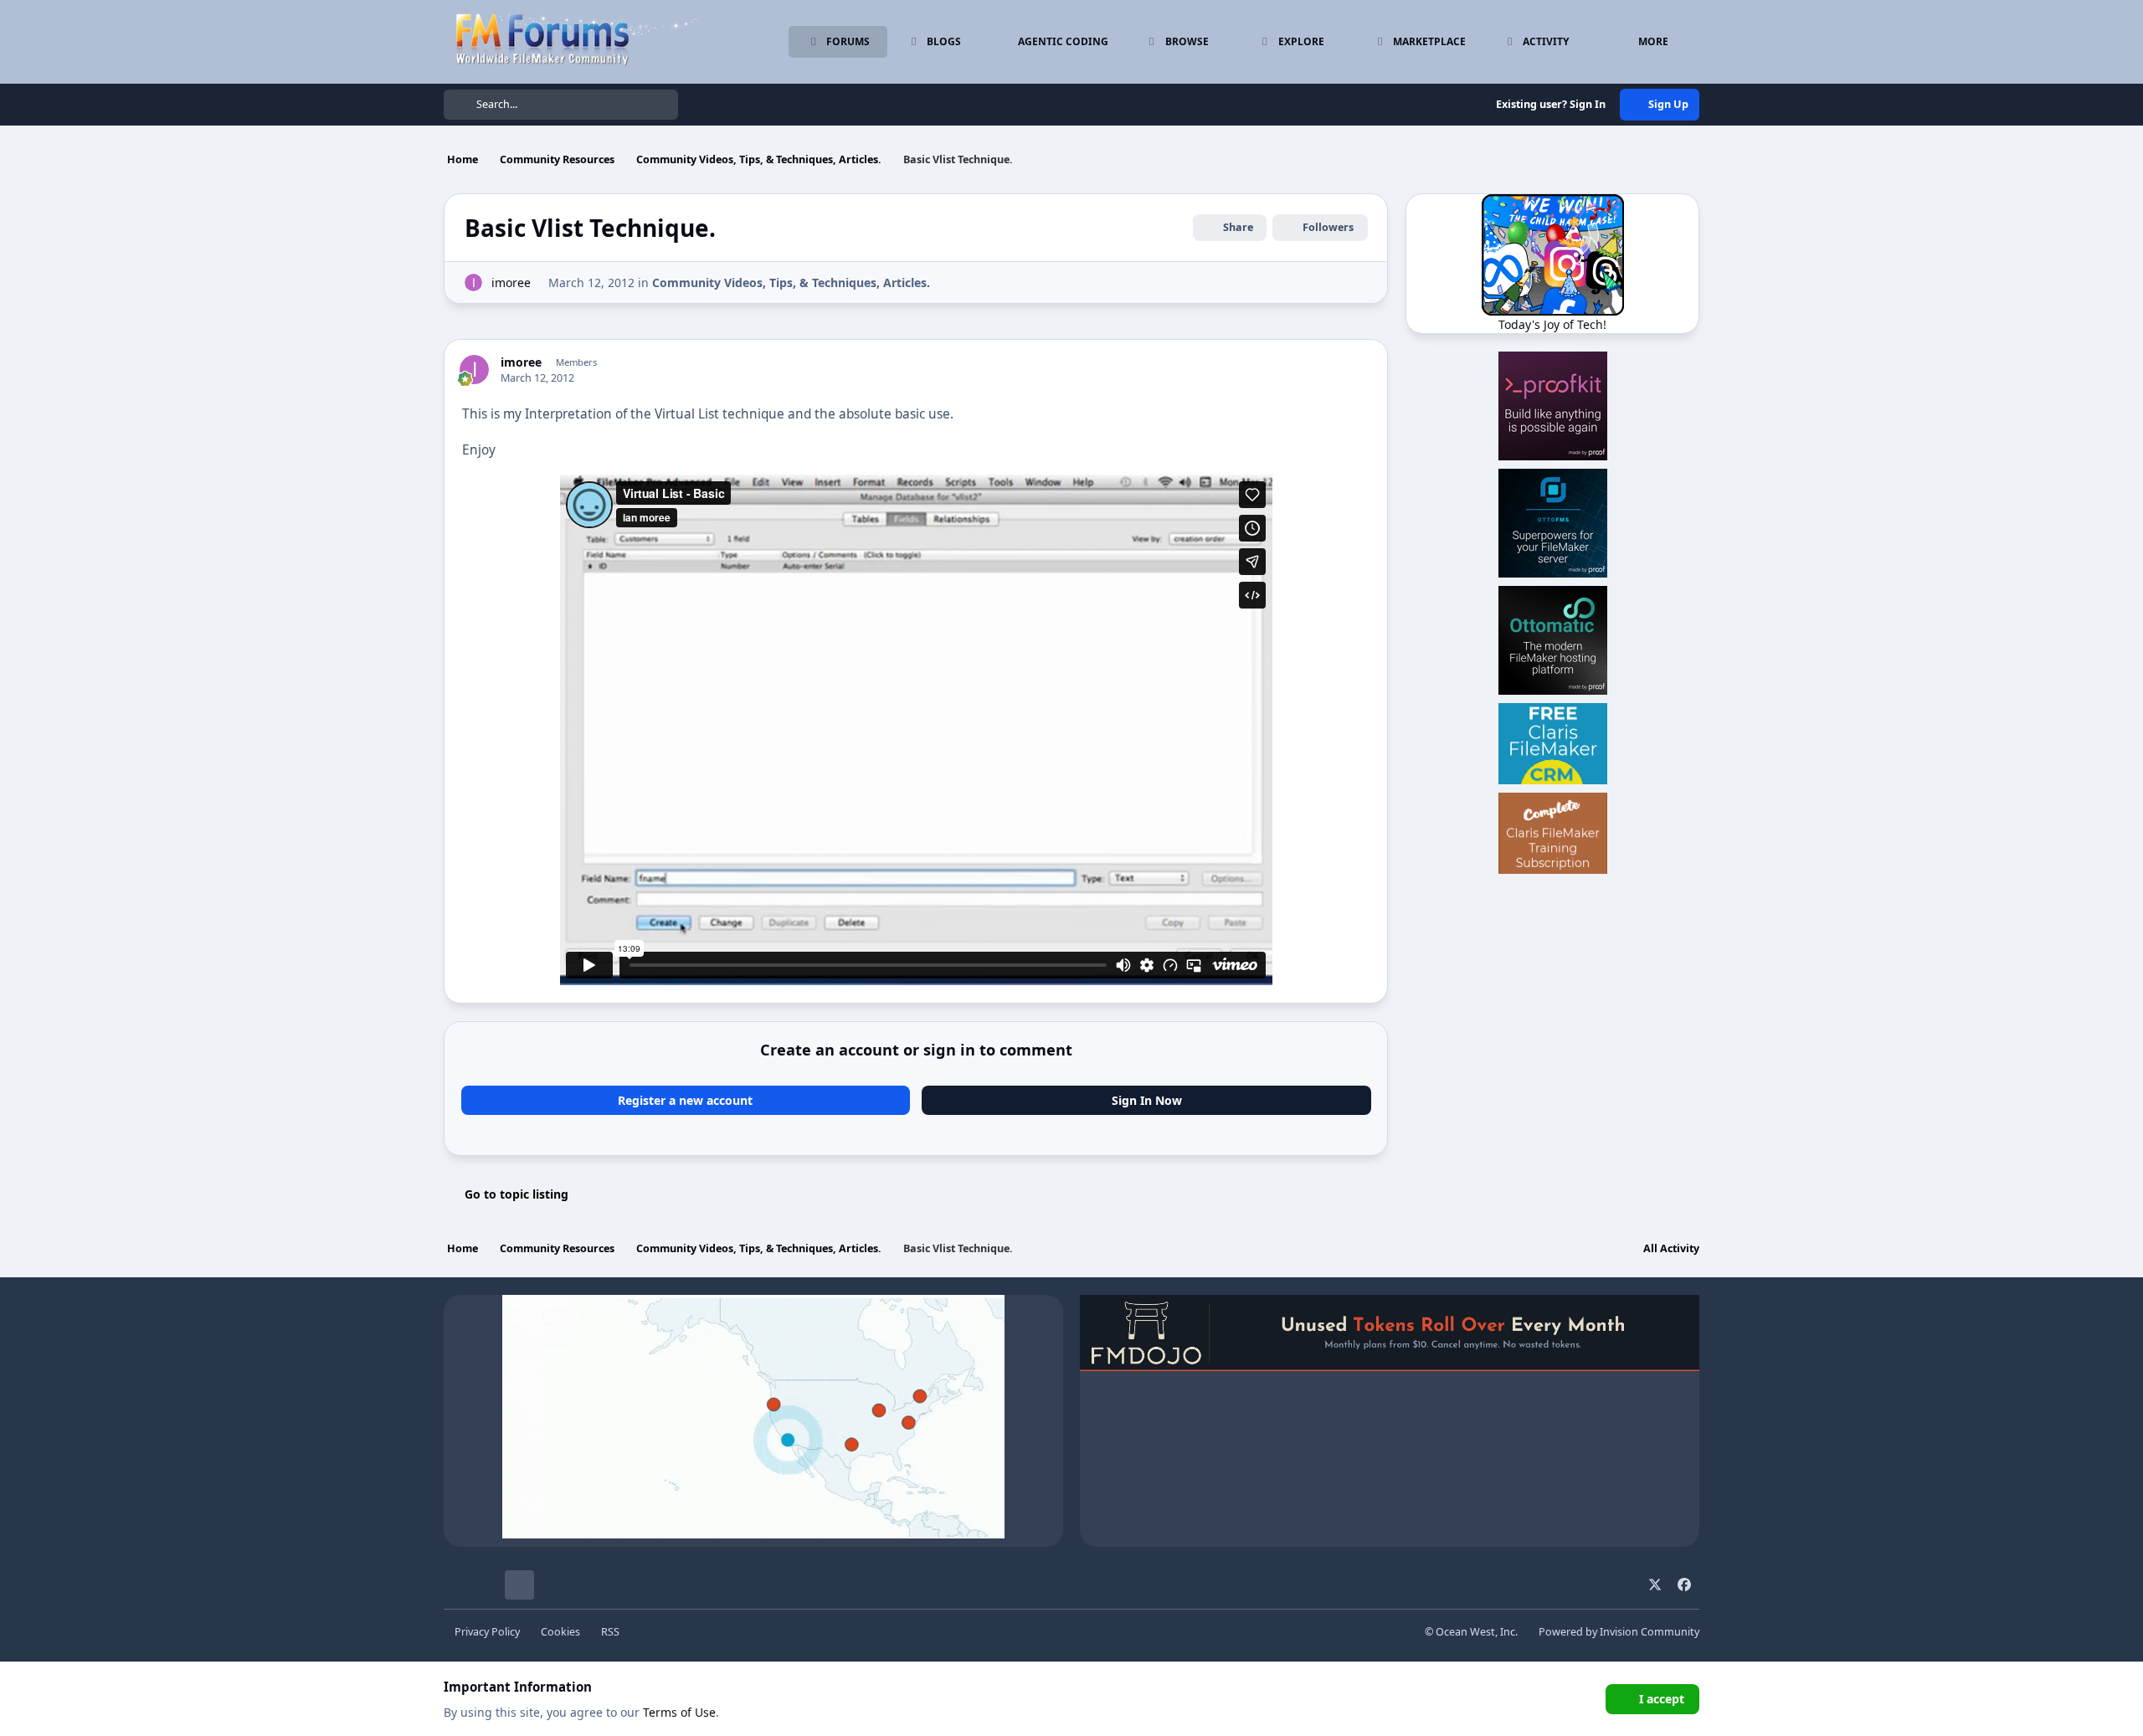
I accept (1662, 1699)
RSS (610, 1632)
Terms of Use (679, 1712)
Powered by (1619, 1632)
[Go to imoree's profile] (473, 282)
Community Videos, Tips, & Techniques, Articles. (791, 282)
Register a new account (685, 1100)
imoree (511, 282)
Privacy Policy (487, 1632)
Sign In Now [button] (1147, 1100)
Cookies (560, 1632)
